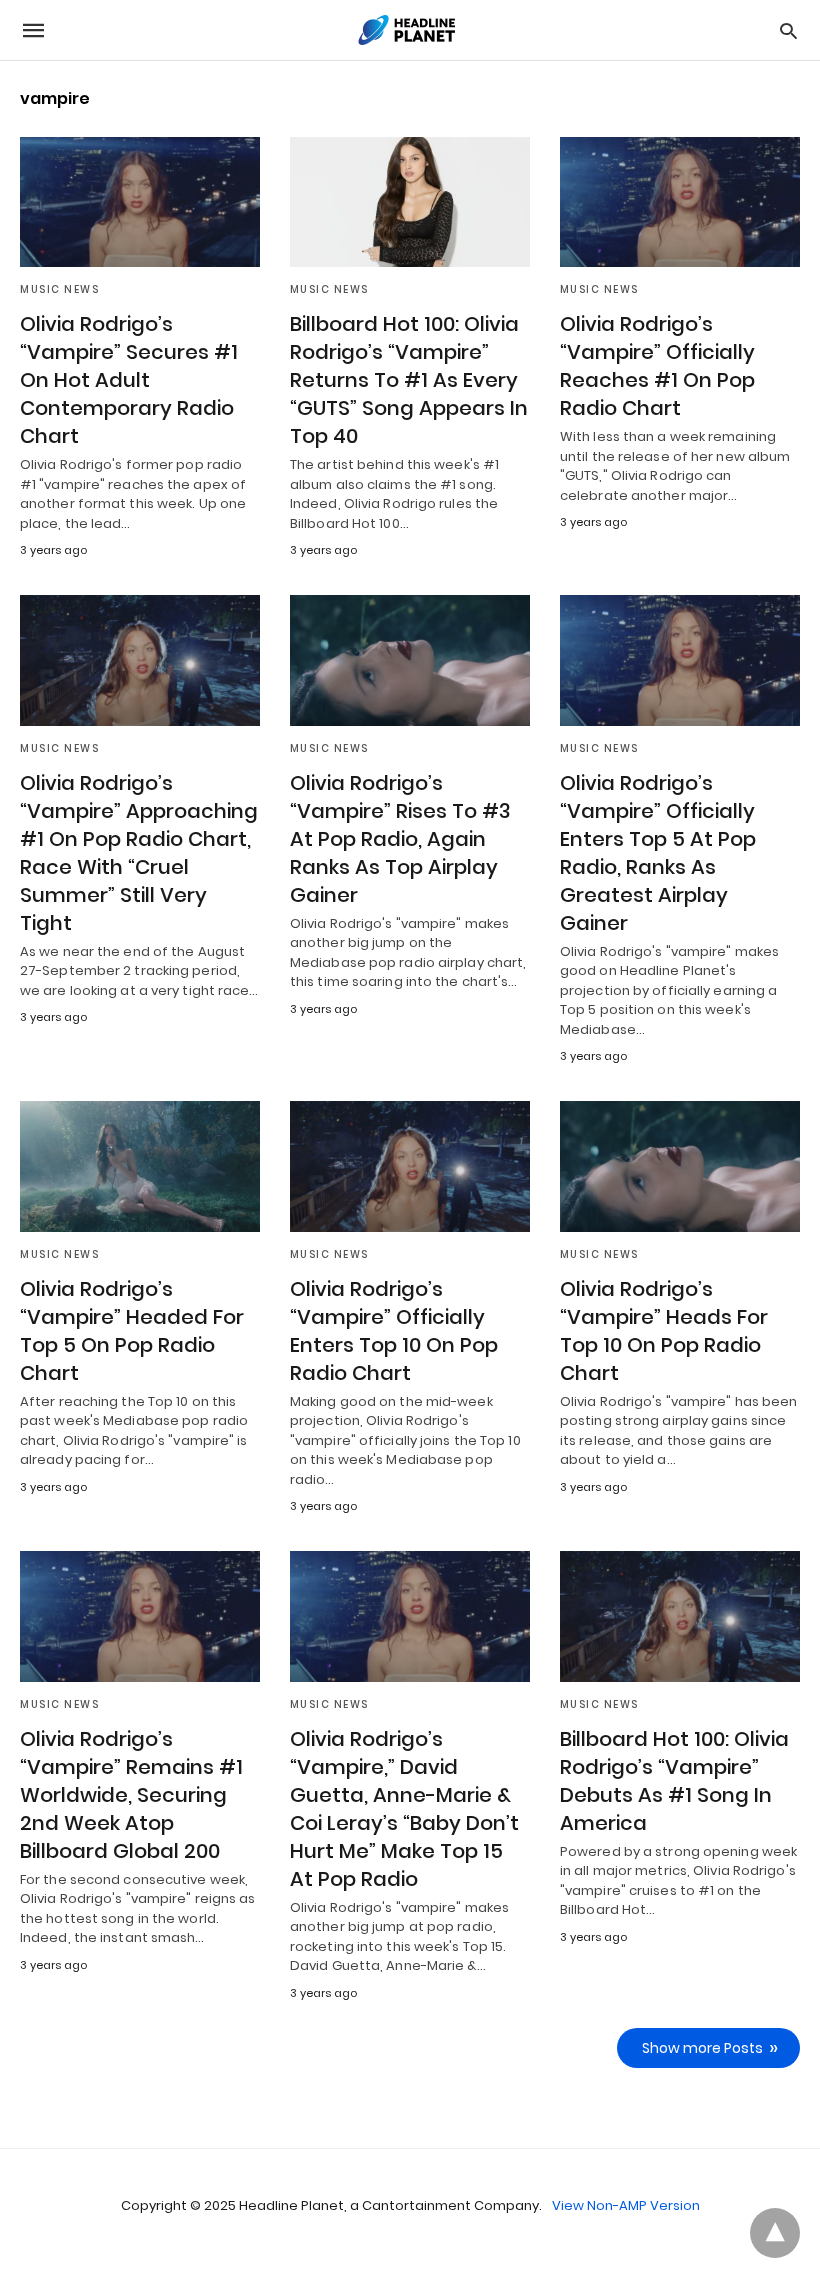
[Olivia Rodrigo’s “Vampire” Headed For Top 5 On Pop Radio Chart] (140, 1166)
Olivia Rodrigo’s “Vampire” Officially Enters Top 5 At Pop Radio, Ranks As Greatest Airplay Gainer (658, 853)
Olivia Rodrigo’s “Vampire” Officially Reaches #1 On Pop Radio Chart (657, 366)
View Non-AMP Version (626, 2205)
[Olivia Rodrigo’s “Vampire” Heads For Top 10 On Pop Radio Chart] (680, 1166)
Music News (59, 289)
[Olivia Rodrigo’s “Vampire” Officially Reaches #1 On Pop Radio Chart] (680, 202)
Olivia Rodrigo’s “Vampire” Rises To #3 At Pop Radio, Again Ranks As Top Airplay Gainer (400, 839)
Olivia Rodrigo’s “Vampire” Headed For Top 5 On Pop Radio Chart (132, 1331)
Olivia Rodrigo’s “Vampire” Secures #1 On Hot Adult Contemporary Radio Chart (129, 380)
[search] (788, 30)
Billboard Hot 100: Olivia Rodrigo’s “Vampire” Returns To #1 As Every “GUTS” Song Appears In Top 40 (409, 380)
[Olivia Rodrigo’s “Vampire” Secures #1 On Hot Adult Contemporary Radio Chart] (140, 202)
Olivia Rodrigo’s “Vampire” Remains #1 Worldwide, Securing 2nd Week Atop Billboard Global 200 (131, 1795)
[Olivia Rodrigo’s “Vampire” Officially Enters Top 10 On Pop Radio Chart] (410, 1166)
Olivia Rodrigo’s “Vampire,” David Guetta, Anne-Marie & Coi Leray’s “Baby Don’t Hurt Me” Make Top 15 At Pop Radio (404, 1809)
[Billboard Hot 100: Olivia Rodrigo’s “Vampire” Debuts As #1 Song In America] (680, 1616)
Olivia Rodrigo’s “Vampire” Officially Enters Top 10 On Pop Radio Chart (394, 1331)
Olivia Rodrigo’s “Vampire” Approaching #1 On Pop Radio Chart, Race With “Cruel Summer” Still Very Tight (139, 853)
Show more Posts (702, 2048)
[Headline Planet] (409, 30)
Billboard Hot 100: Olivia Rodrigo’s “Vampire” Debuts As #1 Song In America (674, 1781)
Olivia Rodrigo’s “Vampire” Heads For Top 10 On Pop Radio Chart (664, 1331)
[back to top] (775, 2233)
